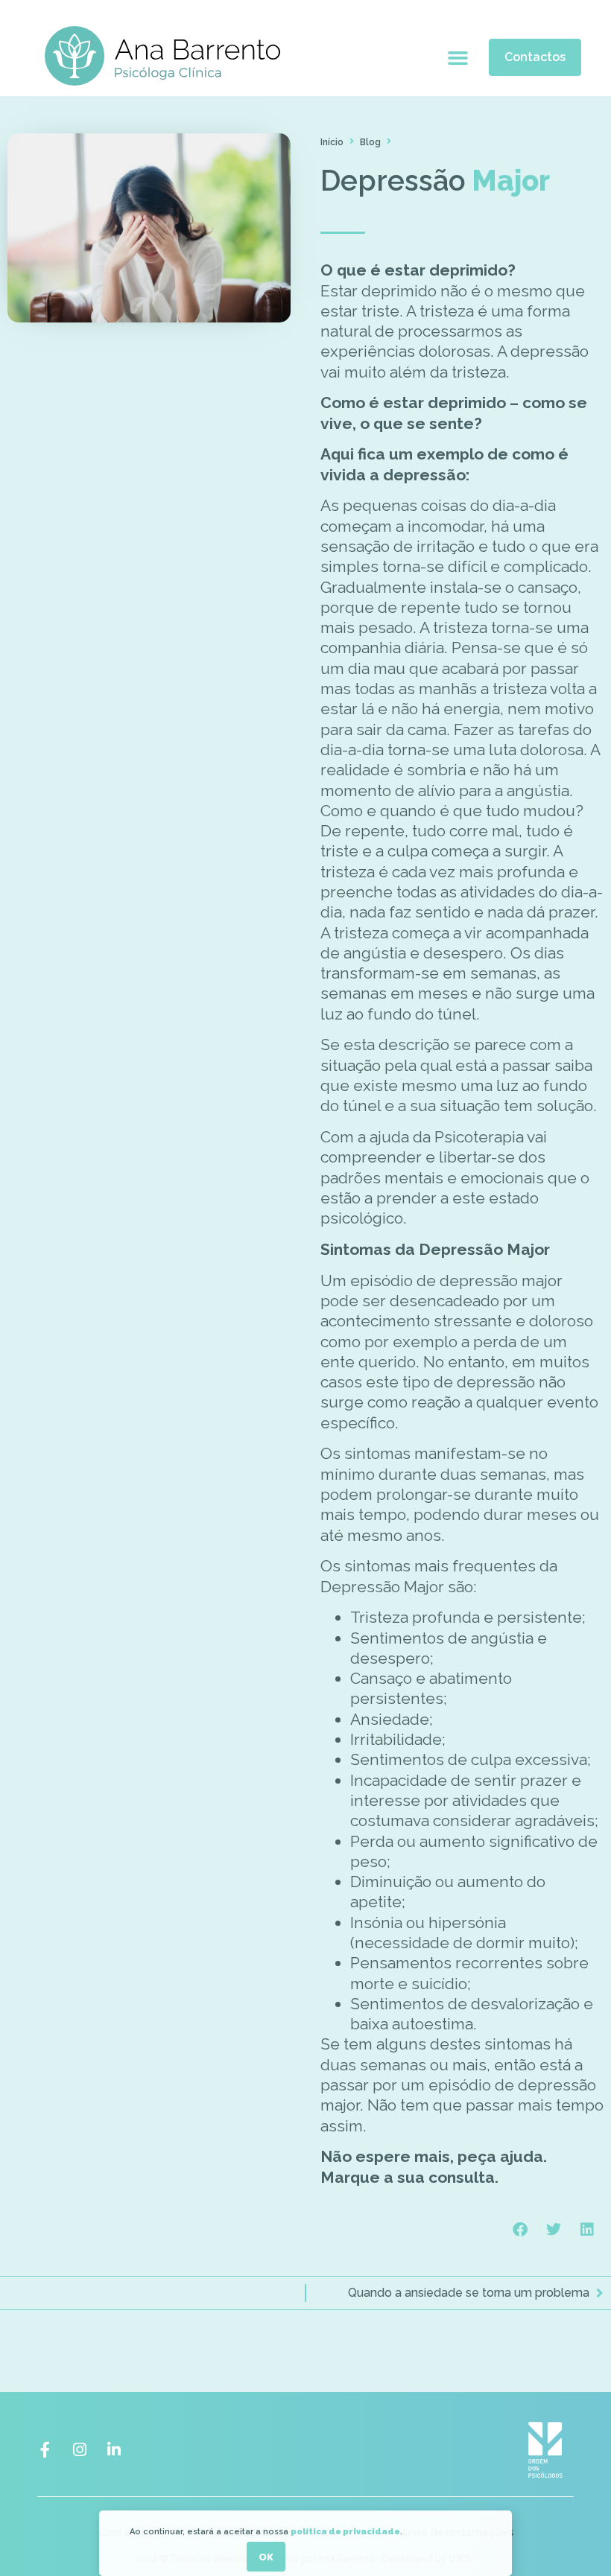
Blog (370, 142)
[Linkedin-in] (114, 2450)
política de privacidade (345, 2532)
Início (332, 142)
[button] (458, 58)
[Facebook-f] (45, 2450)
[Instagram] (79, 2450)
